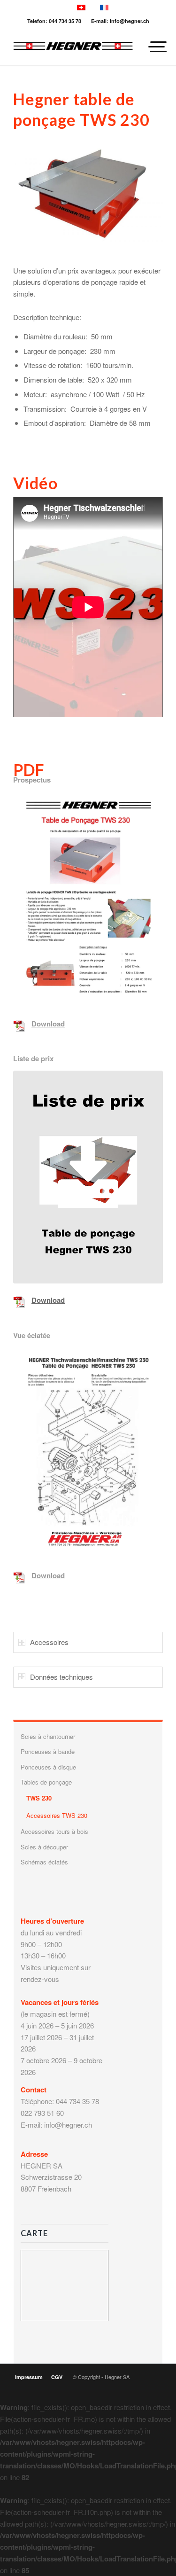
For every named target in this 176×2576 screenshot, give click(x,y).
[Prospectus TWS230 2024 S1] (88, 899)
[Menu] (150, 47)
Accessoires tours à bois (54, 1831)
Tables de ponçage (46, 1782)
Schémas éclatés (44, 1862)
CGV (57, 2377)
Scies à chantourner (48, 1736)
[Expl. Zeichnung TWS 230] (88, 1453)
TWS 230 (39, 1798)
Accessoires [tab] (49, 1642)
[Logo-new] (73, 47)
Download (48, 1024)
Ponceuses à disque (48, 1767)
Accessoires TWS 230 (57, 1815)
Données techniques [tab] (61, 1677)
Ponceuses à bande (48, 1751)
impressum (29, 2377)
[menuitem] (150, 47)
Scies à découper (44, 1847)
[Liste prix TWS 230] (88, 1177)
